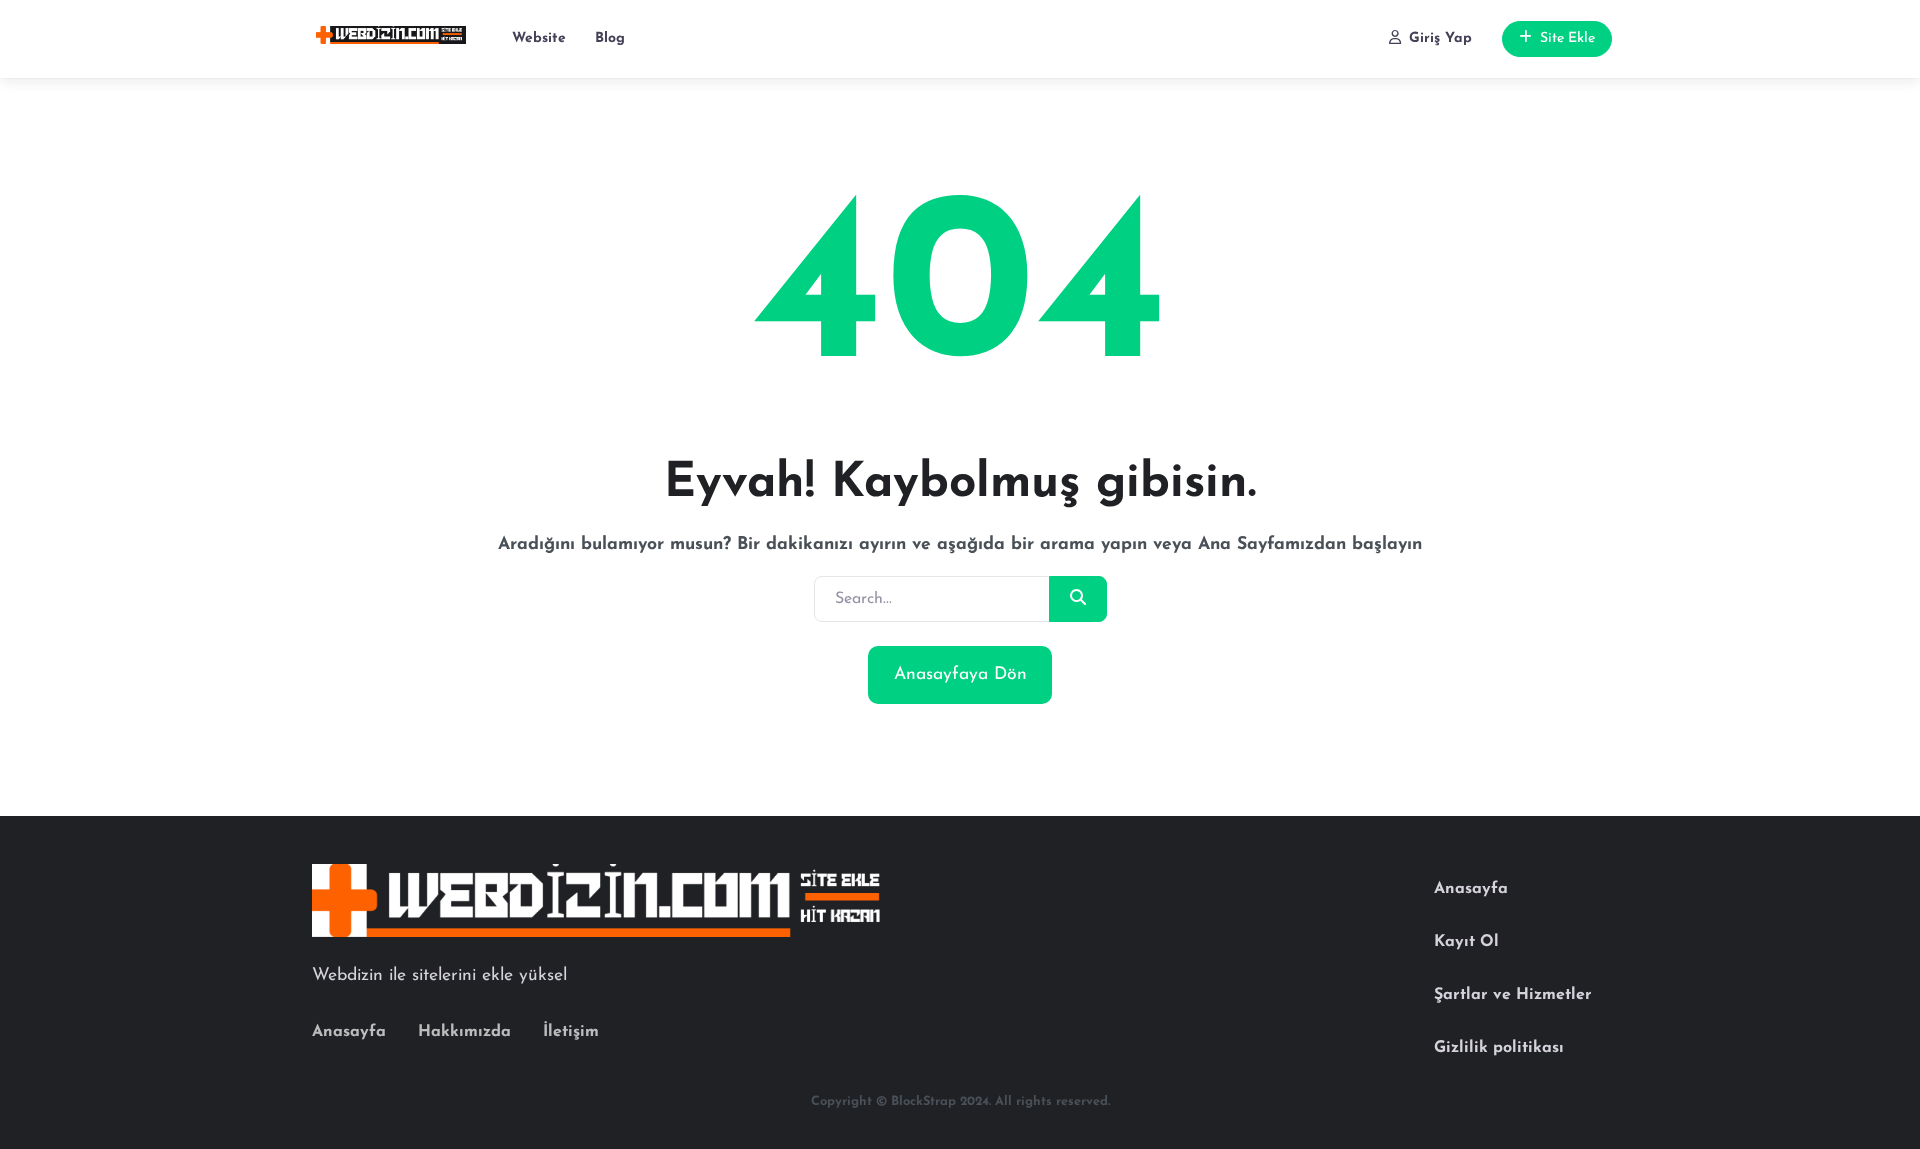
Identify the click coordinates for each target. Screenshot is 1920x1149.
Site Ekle (1567, 38)
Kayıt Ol (1466, 942)
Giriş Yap (1440, 38)
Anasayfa (349, 1032)
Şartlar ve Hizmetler (1513, 995)
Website (539, 38)
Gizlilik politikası (1499, 1048)
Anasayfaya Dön (960, 674)
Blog (610, 38)
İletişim (571, 1032)
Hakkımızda (464, 1032)
